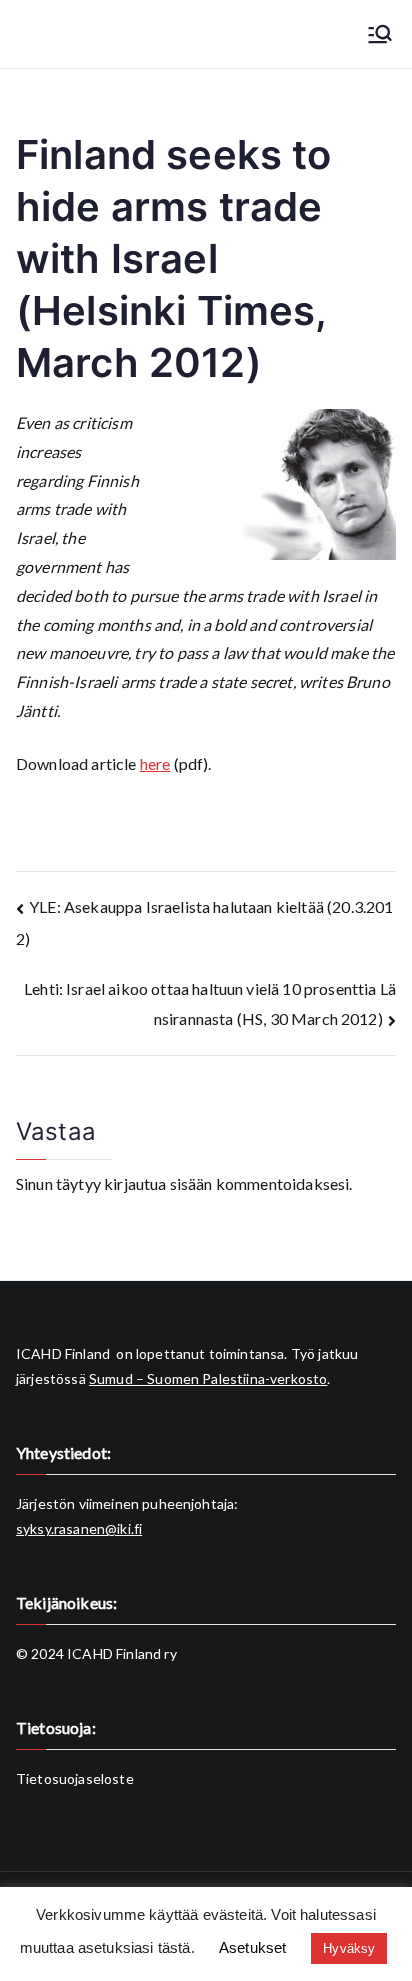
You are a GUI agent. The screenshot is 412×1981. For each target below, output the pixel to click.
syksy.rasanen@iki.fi (79, 1528)
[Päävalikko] (380, 34)
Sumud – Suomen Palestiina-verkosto (208, 1378)
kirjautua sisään (158, 1183)
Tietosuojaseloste (75, 1778)
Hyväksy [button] (349, 1948)
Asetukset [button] (252, 1947)
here (155, 763)
